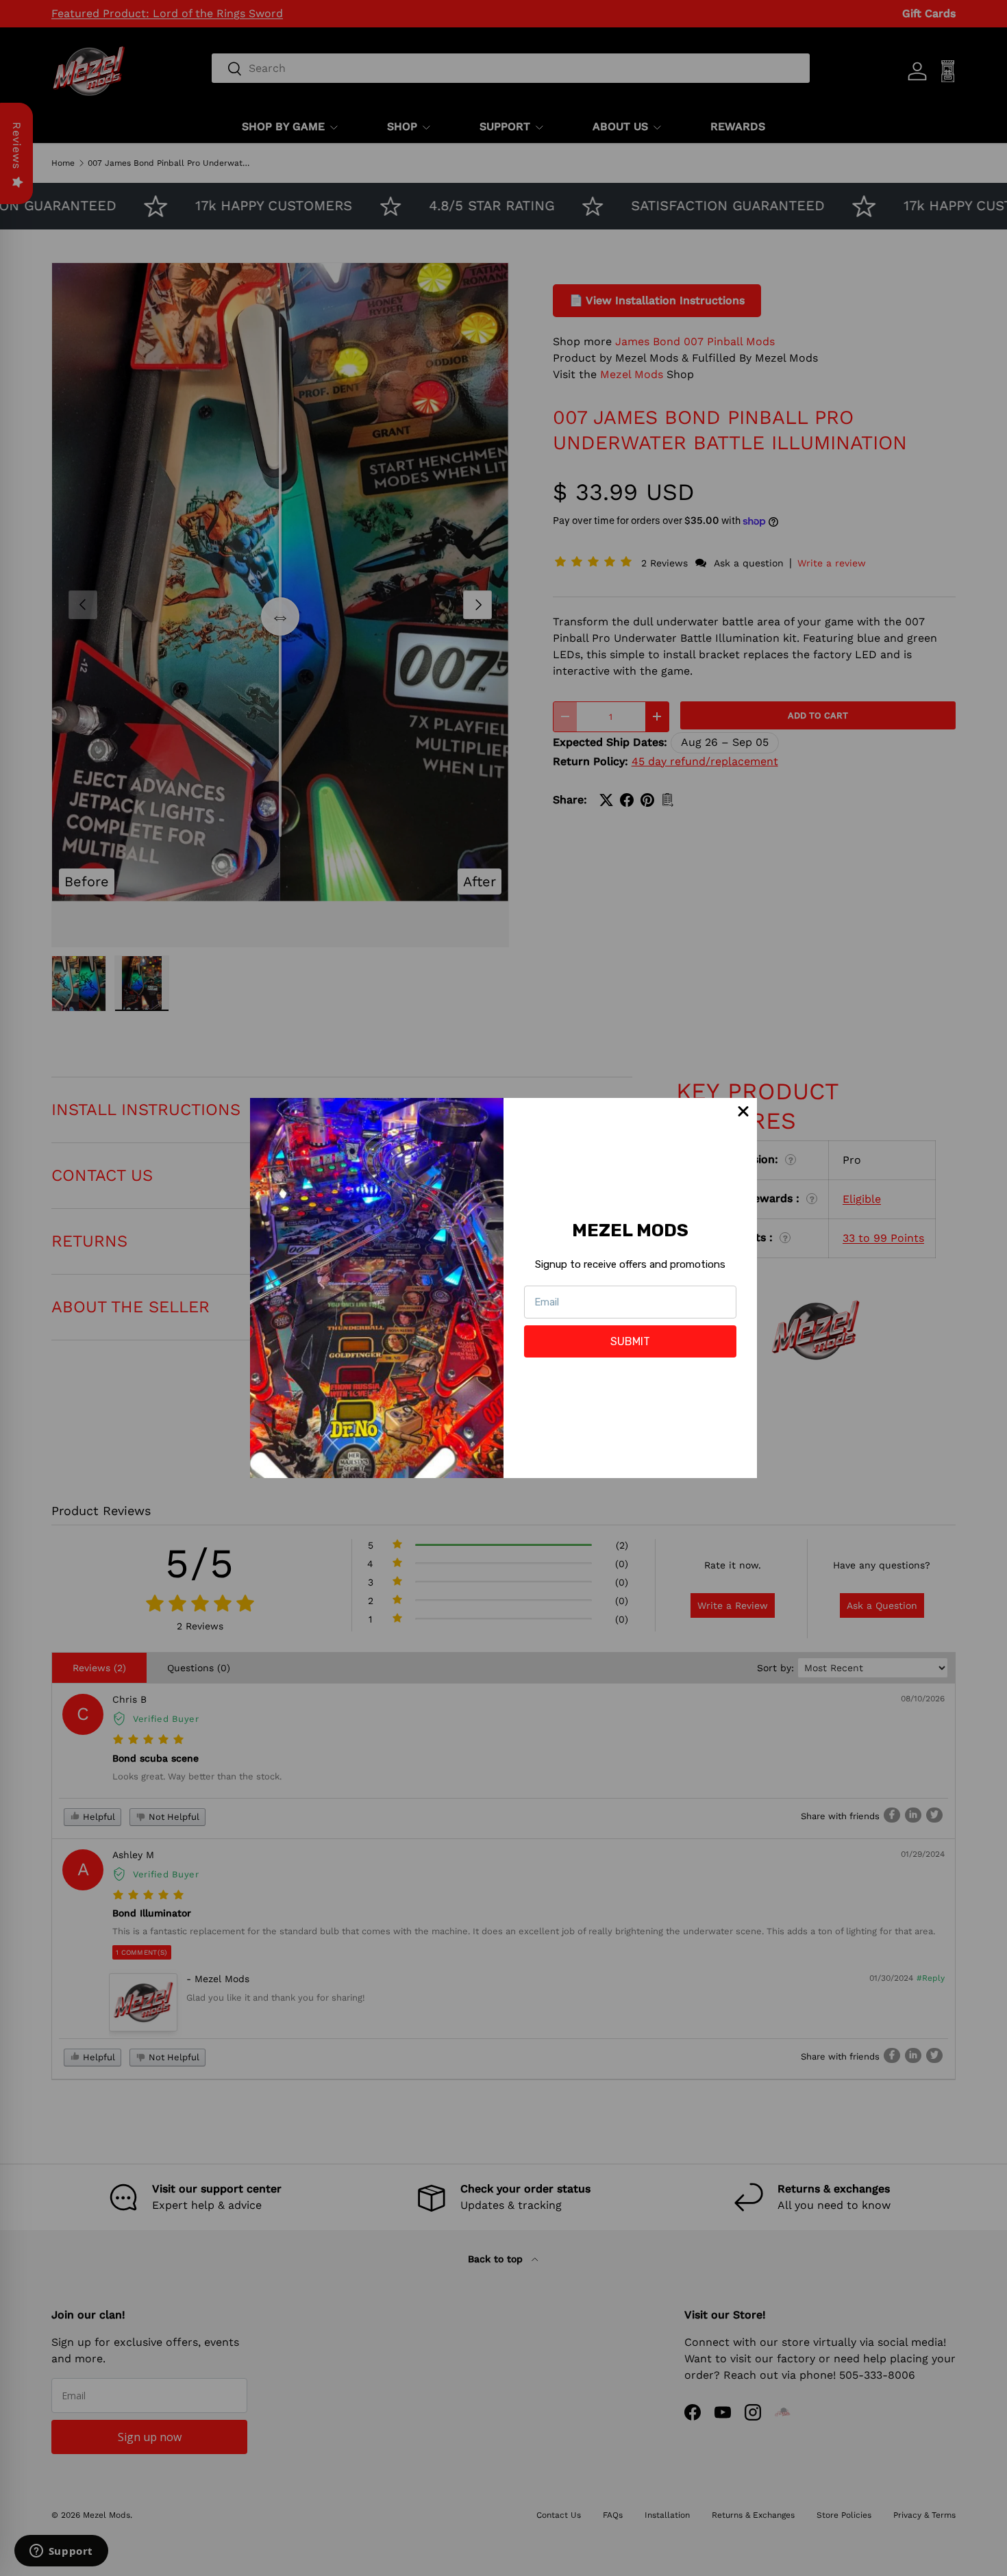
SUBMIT (630, 1341)
